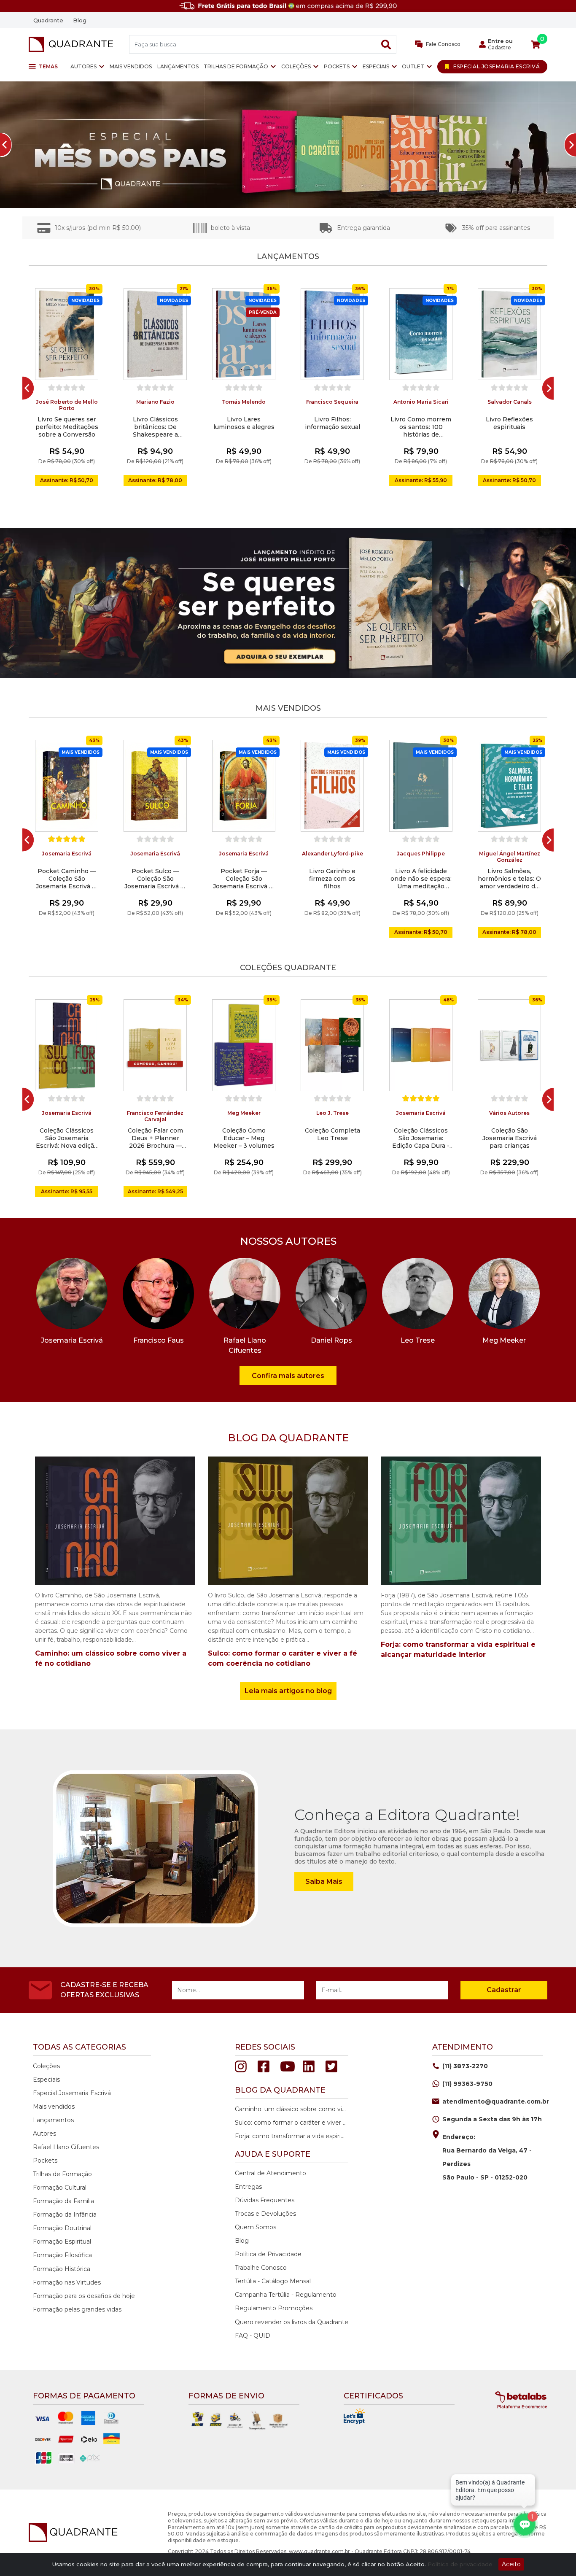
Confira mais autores (288, 1376)
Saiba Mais (324, 1881)
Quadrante (48, 20)
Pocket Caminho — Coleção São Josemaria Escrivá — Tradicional (67, 879)
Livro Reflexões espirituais (509, 423)
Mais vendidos (131, 66)
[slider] (67, 388)
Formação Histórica (62, 2269)
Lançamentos (178, 66)
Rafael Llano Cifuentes (66, 2147)
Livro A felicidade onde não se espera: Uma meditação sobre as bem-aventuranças (421, 879)
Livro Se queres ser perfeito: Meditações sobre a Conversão (67, 427)
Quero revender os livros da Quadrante (292, 2322)
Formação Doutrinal (62, 2228)
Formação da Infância (65, 2215)
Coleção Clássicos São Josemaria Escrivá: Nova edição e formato (67, 1138)
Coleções (296, 66)
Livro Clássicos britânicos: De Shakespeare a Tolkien (155, 427)
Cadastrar (504, 1990)
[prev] (25, 388)
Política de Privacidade (268, 2254)
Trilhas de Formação (236, 66)
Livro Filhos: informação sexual (332, 423)
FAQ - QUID (253, 2336)
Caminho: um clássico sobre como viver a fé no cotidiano (291, 2109)
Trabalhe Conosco (261, 2268)
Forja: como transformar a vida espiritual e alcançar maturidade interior (291, 2136)
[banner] (288, 145)
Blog (80, 20)
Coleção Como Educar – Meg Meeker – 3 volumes (244, 1138)
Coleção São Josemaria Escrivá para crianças (510, 1138)
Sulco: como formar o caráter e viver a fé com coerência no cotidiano (291, 2123)
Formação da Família (63, 2201)
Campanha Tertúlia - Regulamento (286, 2295)
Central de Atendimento (271, 2173)
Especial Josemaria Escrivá (72, 2093)
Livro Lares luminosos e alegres (244, 423)
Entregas (248, 2187)
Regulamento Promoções (274, 2308)
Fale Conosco (443, 44)
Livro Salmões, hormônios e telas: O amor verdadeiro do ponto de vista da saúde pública (509, 879)
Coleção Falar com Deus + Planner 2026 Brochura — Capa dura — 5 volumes (155, 1138)
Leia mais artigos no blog (288, 1691)
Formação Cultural (60, 2188)
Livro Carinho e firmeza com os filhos (332, 879)
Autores (83, 66)
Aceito (511, 2564)
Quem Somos (256, 2227)
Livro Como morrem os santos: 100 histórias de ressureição (421, 427)
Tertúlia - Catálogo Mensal (273, 2281)
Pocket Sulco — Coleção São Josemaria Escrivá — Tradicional (155, 879)
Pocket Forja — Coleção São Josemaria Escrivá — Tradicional (244, 879)
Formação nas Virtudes (67, 2282)
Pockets (337, 66)
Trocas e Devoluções (265, 2214)
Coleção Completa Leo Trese (332, 1134)
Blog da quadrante (280, 2090)
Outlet (413, 66)
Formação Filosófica (62, 2255)
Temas (48, 66)
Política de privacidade (460, 2564)
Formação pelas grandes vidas (77, 2309)
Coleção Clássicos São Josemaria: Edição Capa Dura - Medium (421, 1138)
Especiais (376, 66)
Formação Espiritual (62, 2242)
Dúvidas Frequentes (265, 2200)
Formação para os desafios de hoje (84, 2296)
